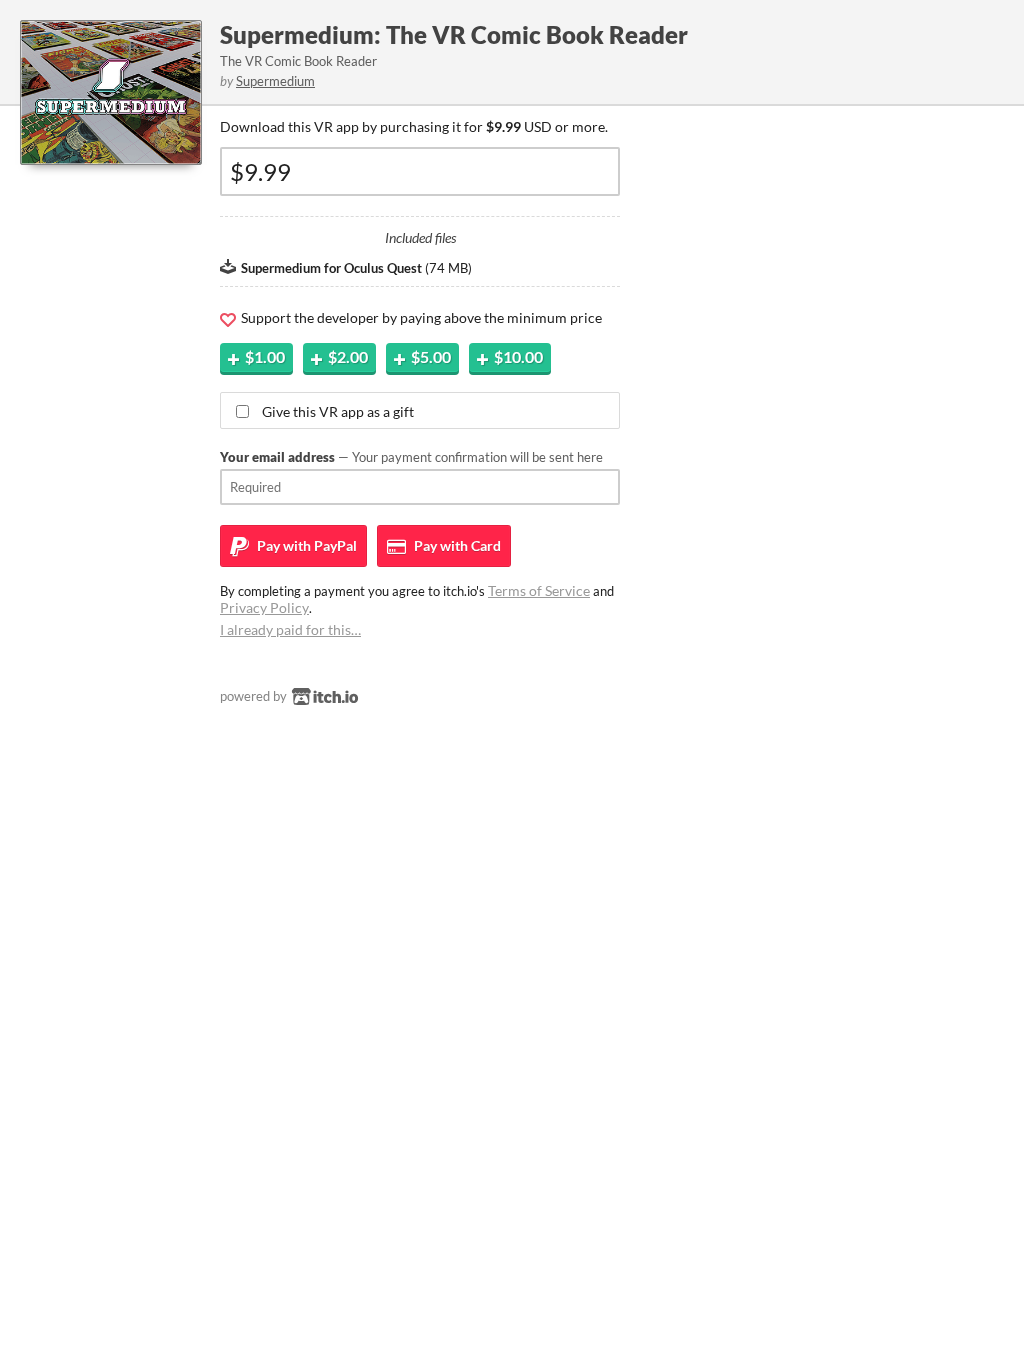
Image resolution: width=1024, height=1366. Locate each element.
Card (456, 545)
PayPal (305, 545)
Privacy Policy (264, 607)
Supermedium (275, 81)
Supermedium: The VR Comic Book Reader (454, 34)
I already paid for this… (290, 629)
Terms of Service (539, 590)
